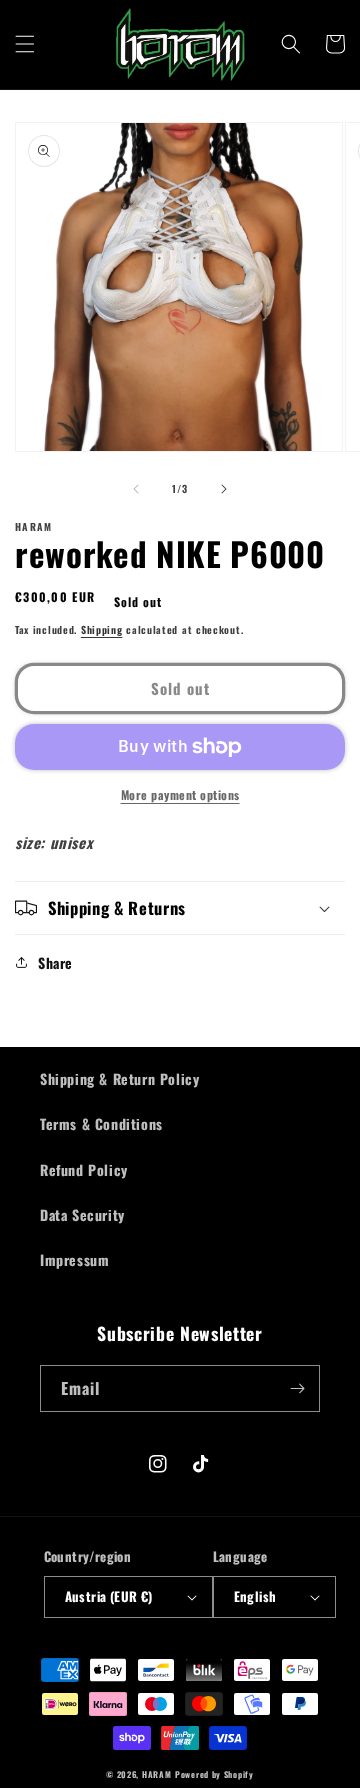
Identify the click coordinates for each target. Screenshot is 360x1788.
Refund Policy (84, 1169)
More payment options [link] (180, 794)
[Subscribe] (297, 1388)
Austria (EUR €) (109, 1596)
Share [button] (55, 962)
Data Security (82, 1214)
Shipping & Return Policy (119, 1078)
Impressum (74, 1259)
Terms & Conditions (101, 1123)
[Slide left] (136, 489)
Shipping (102, 629)
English (255, 1596)
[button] (25, 44)
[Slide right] (224, 489)
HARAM (157, 1774)
